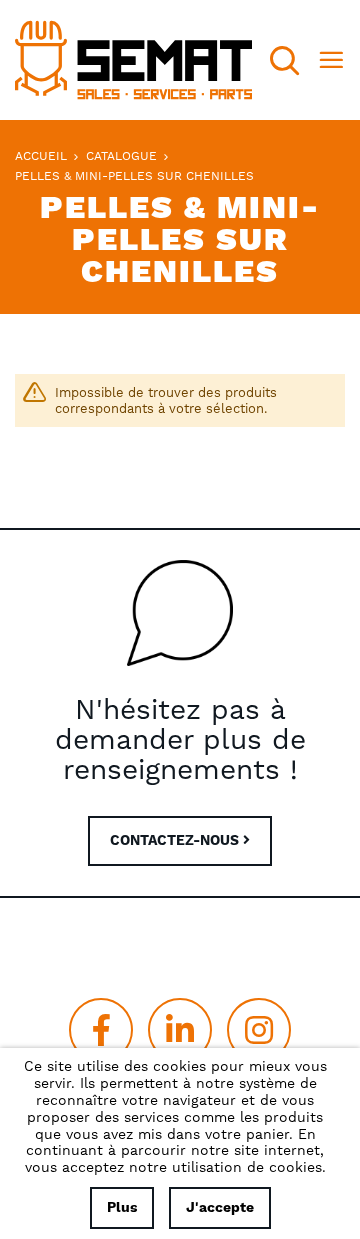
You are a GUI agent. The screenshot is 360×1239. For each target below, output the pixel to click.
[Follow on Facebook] (101, 1030)
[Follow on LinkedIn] (180, 1030)
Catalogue (123, 156)
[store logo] (133, 60)
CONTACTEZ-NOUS (176, 841)
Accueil (43, 156)
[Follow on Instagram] (259, 1030)
